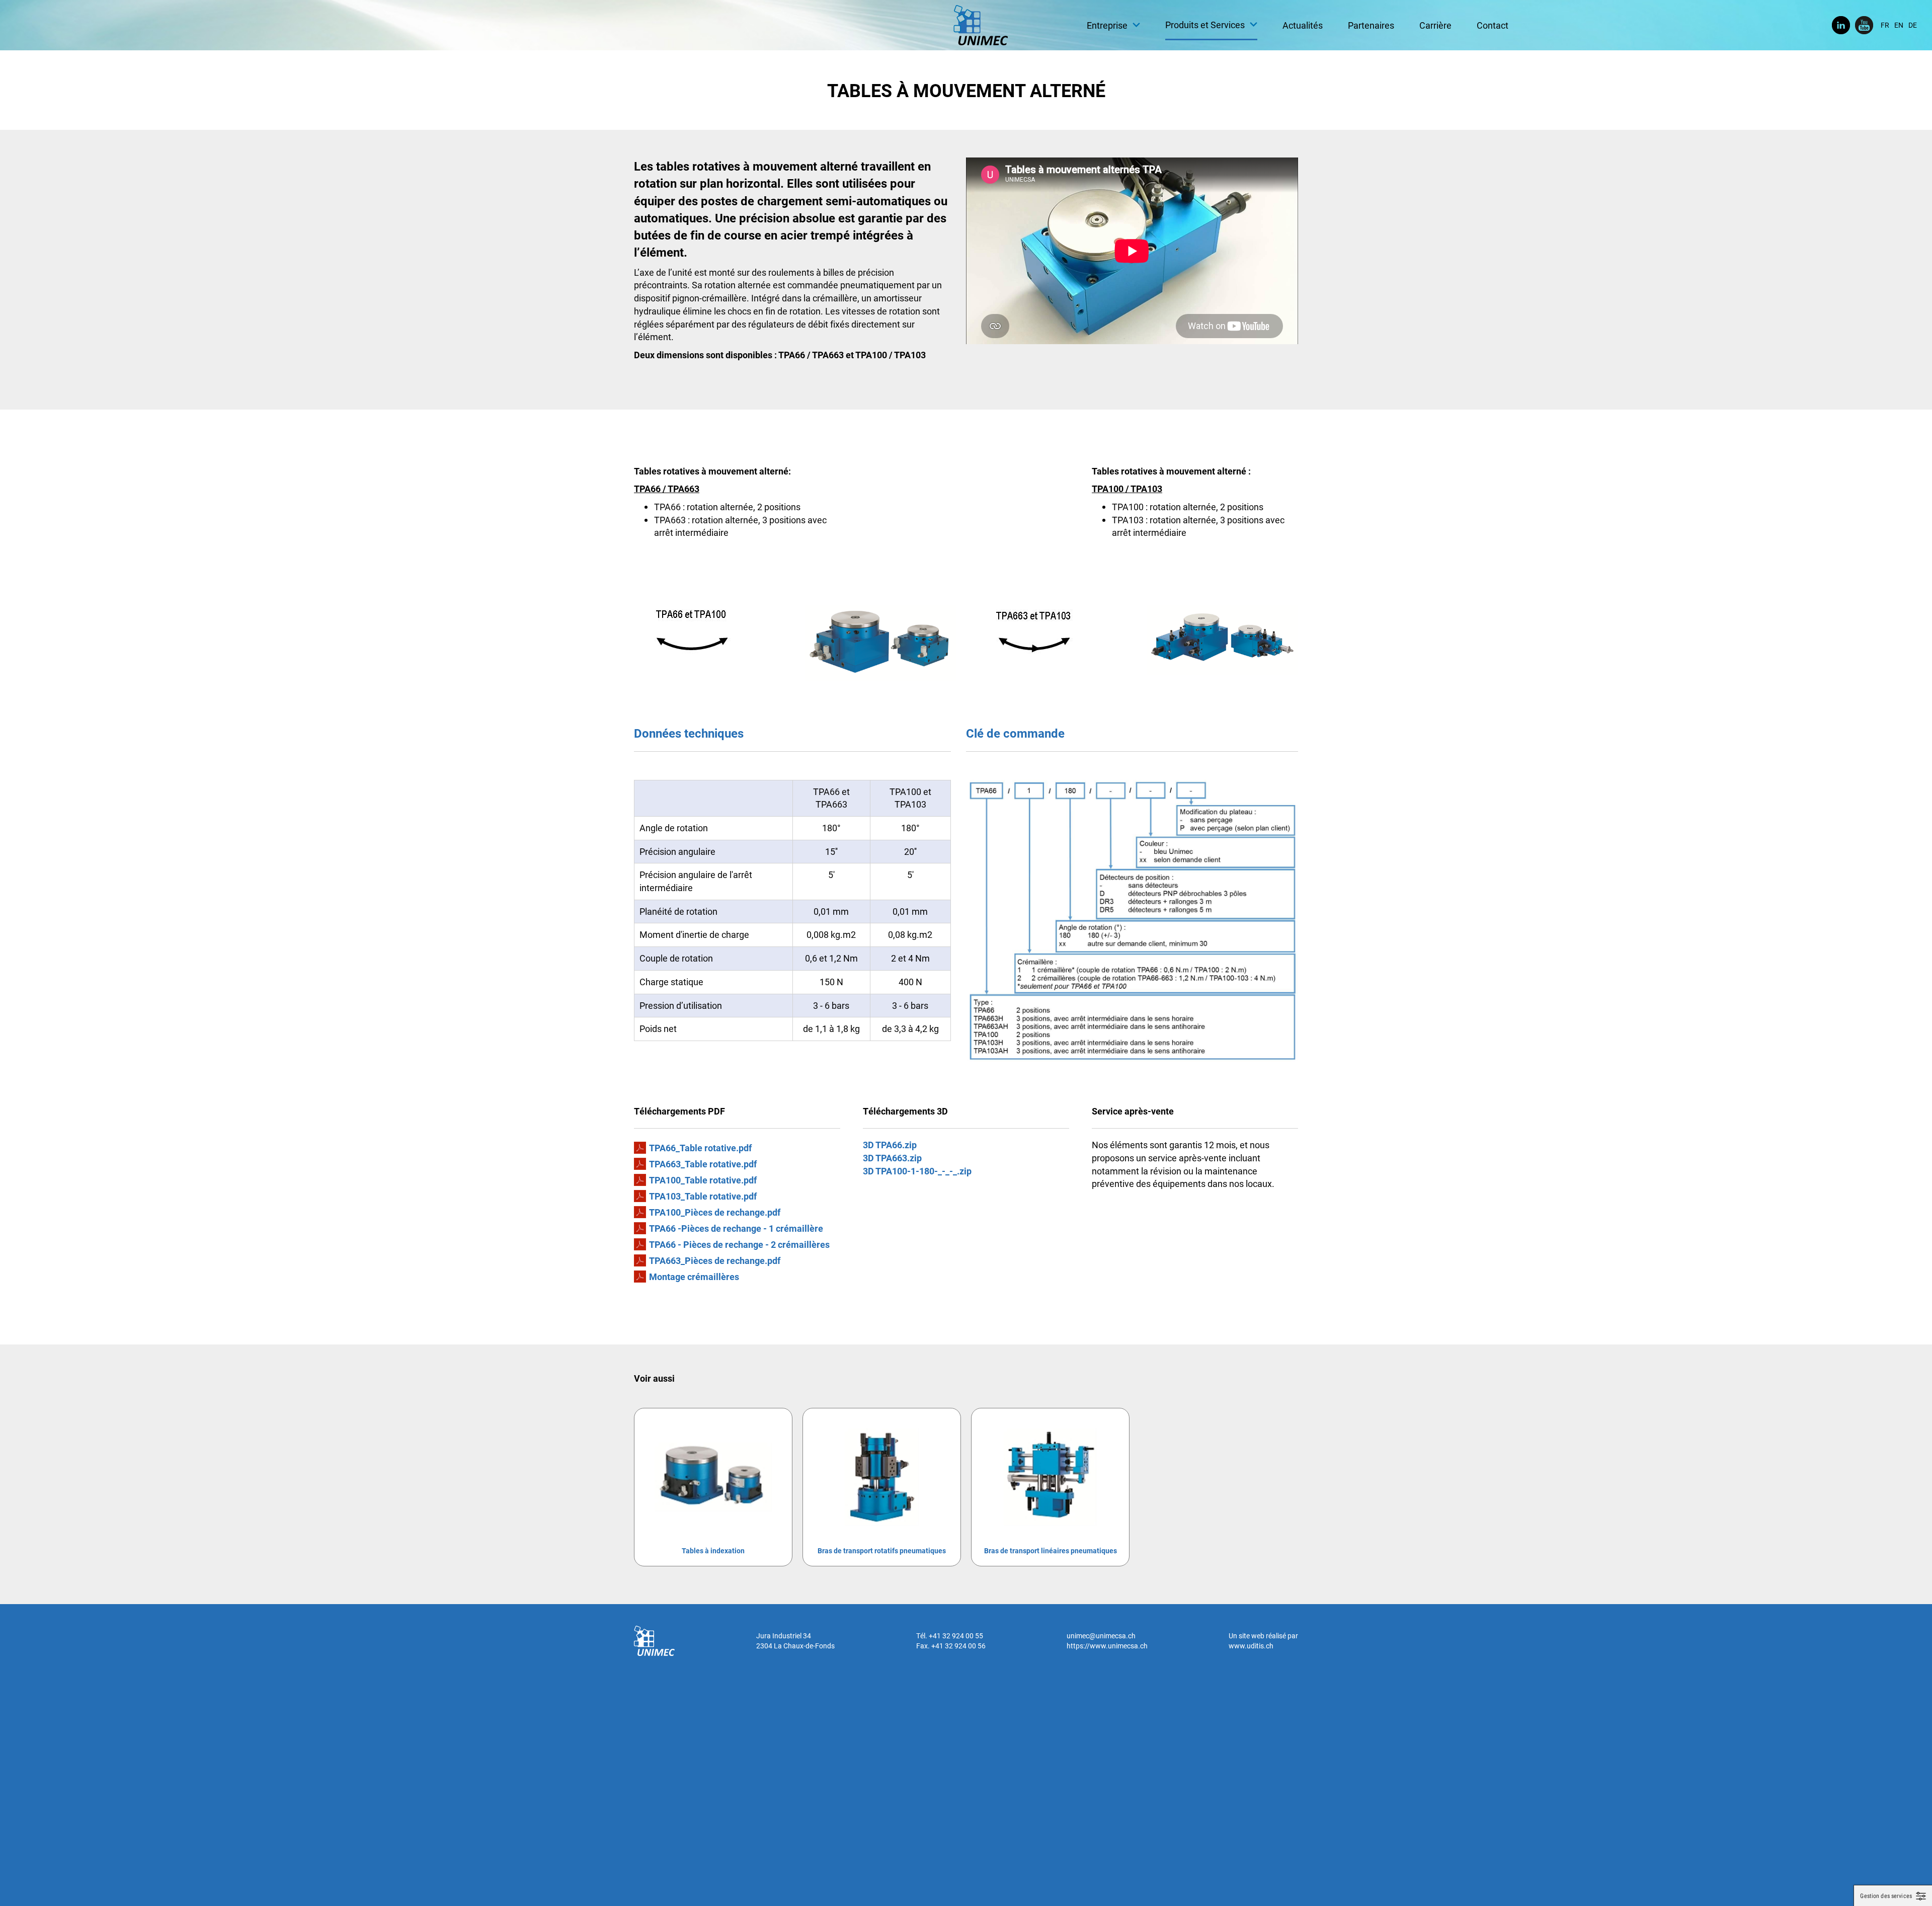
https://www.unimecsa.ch (1107, 1646)
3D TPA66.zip (890, 1145)
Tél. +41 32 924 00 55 (950, 1636)
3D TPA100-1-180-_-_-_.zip (917, 1171)
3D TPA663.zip (892, 1158)
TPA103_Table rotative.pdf (703, 1196)
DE (1913, 25)
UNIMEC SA (981, 25)
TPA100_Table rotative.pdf (703, 1180)
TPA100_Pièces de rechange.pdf (715, 1212)
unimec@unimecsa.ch (1101, 1636)
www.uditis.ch (1251, 1646)
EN (1899, 25)
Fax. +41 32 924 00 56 (951, 1646)
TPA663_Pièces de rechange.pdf (715, 1260)
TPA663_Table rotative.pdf (703, 1164)
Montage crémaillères (694, 1277)
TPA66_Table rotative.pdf (700, 1148)
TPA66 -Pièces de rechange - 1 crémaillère (736, 1228)
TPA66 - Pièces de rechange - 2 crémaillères (739, 1244)
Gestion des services (1886, 1896)
